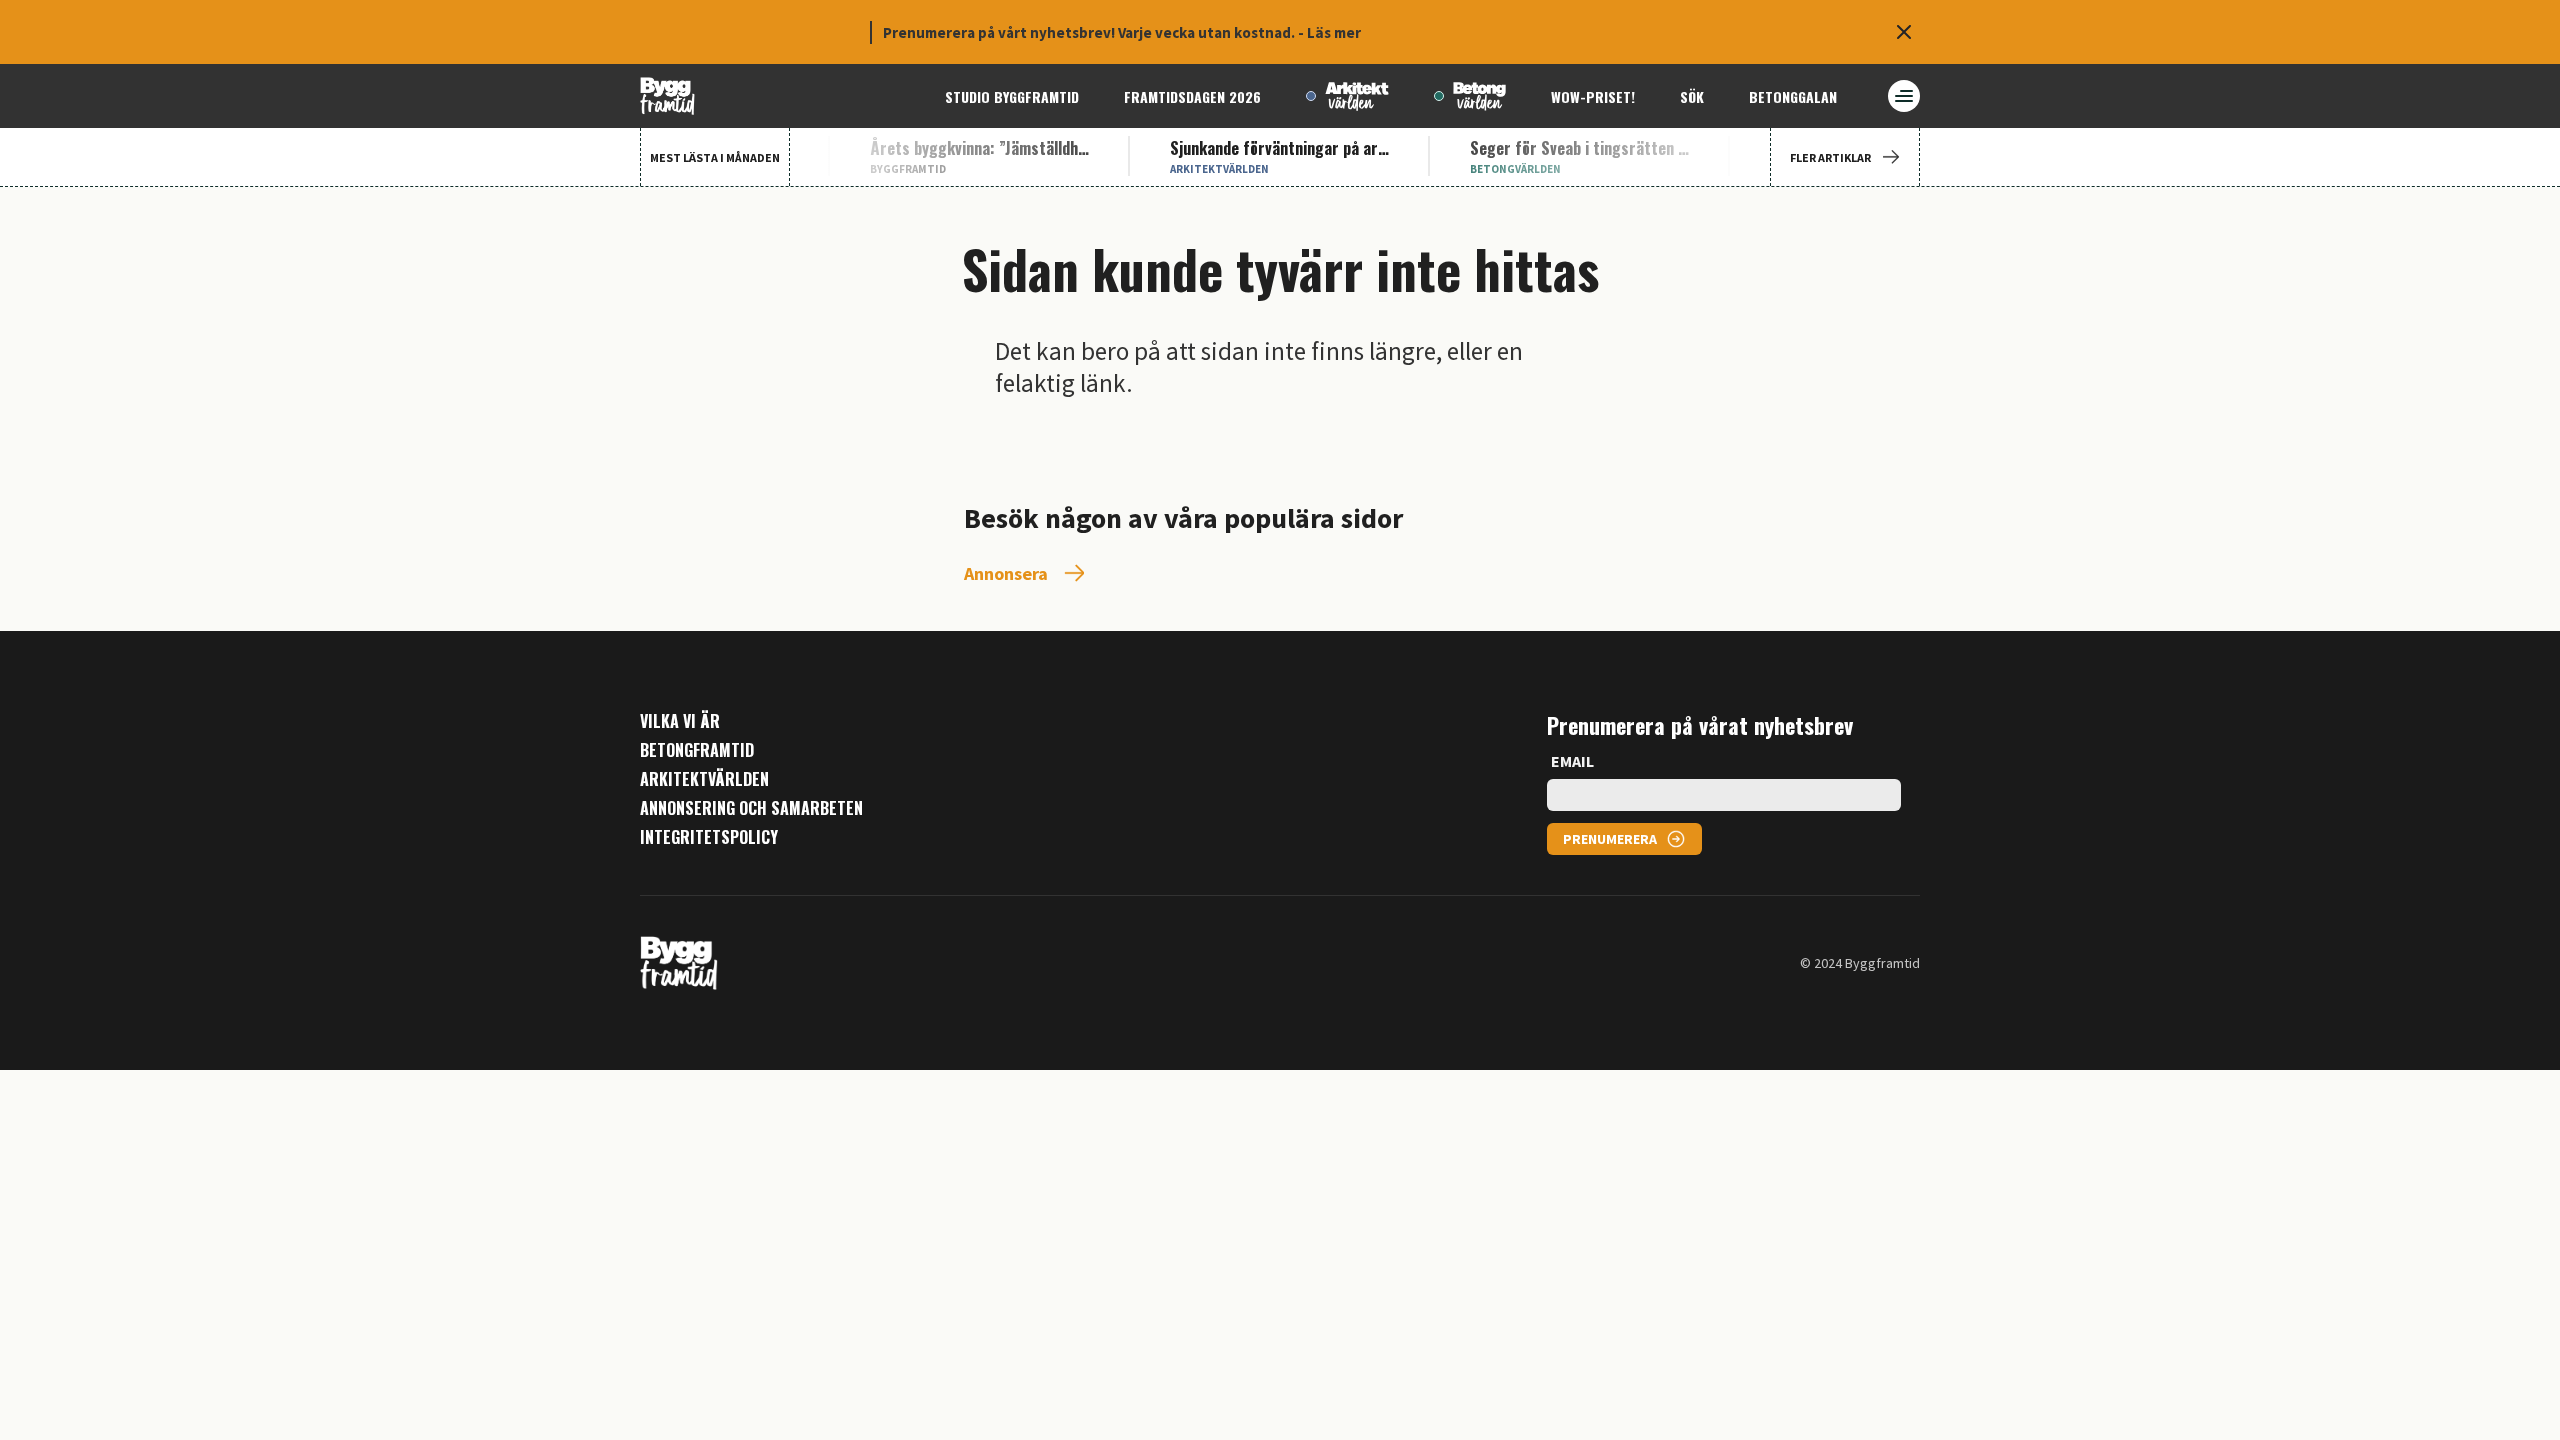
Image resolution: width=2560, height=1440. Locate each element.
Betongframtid (697, 750)
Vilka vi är (680, 721)
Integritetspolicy (709, 837)
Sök (1692, 96)
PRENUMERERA (1610, 839)
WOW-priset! (1593, 96)
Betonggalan (1793, 96)
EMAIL (1572, 761)
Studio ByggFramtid (1012, 96)
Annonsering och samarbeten (751, 808)
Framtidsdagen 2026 (1192, 96)
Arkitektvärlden (704, 779)
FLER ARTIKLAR (1830, 157)
